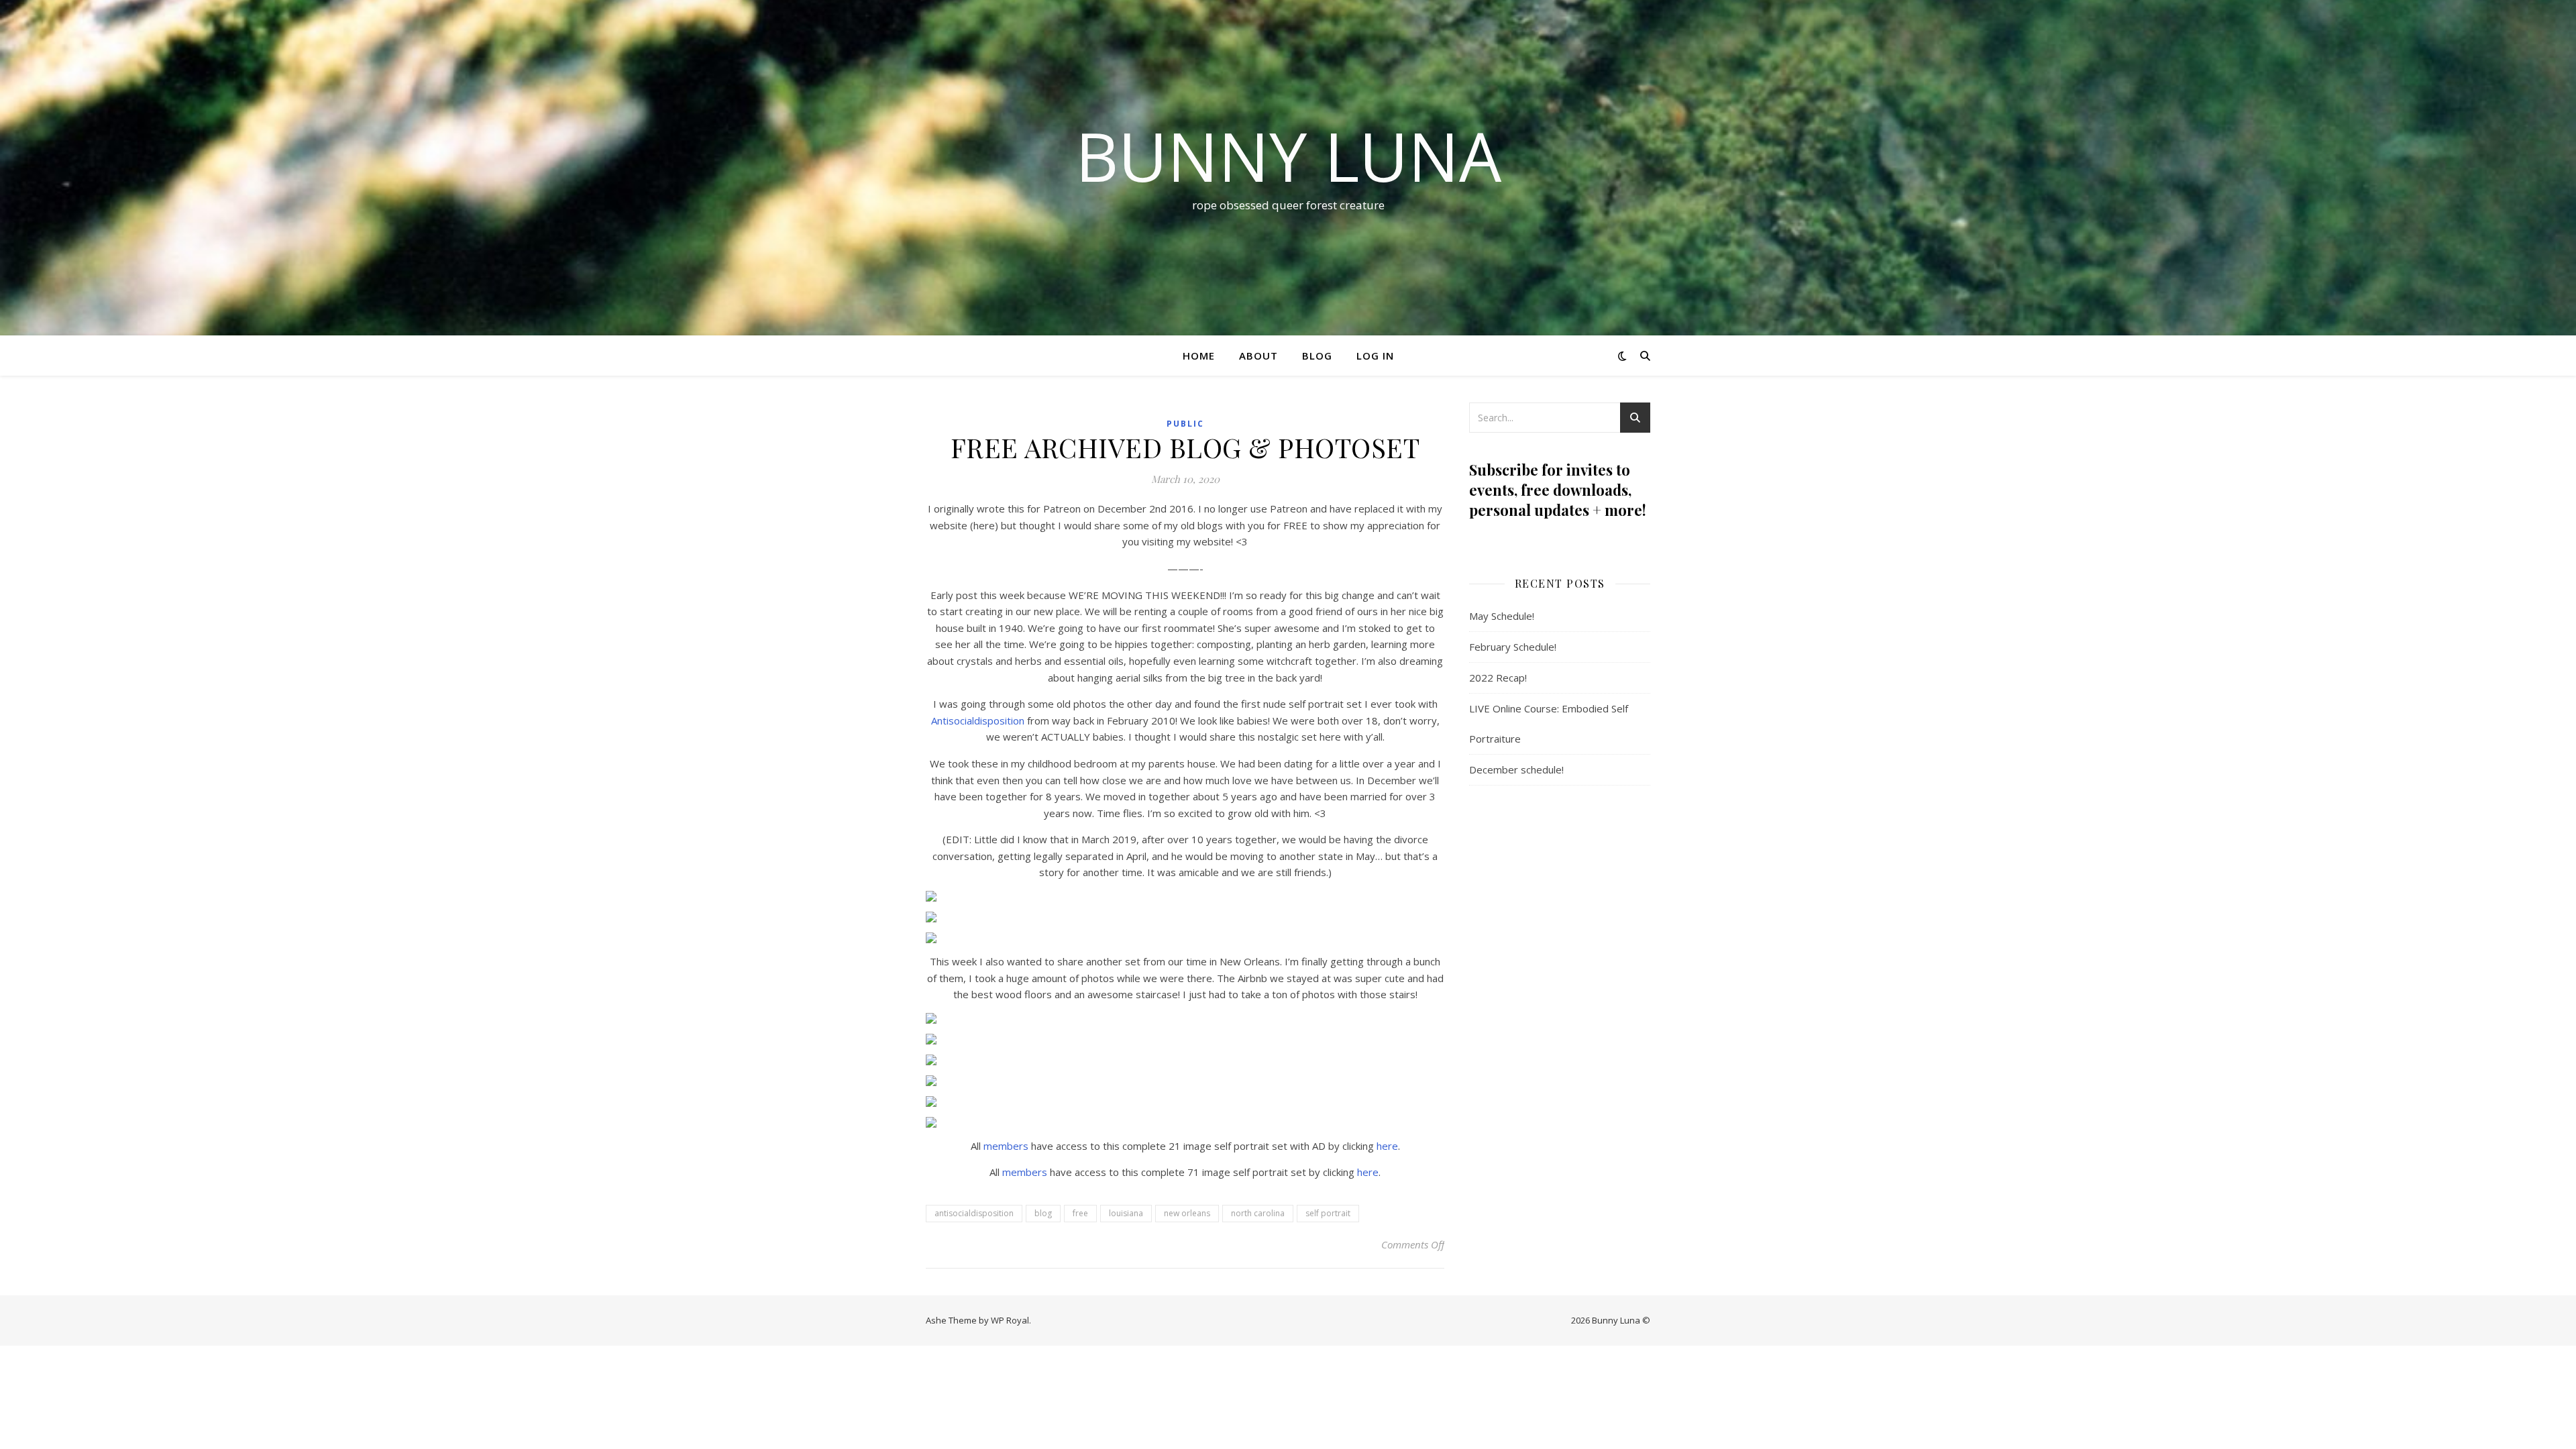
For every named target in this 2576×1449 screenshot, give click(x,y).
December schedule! (1516, 769)
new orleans (1187, 1213)
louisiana (1126, 1213)
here (1387, 1146)
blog (1043, 1213)
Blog (1317, 356)
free (1080, 1213)
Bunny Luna (1288, 156)
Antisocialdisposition (978, 720)
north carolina (1258, 1213)
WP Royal (1010, 1320)
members (1006, 1146)
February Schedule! (1513, 647)
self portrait (1328, 1213)
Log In (1375, 356)
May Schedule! (1502, 616)
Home (1199, 356)
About (1258, 356)
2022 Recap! (1498, 678)
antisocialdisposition (974, 1213)
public (1185, 424)
